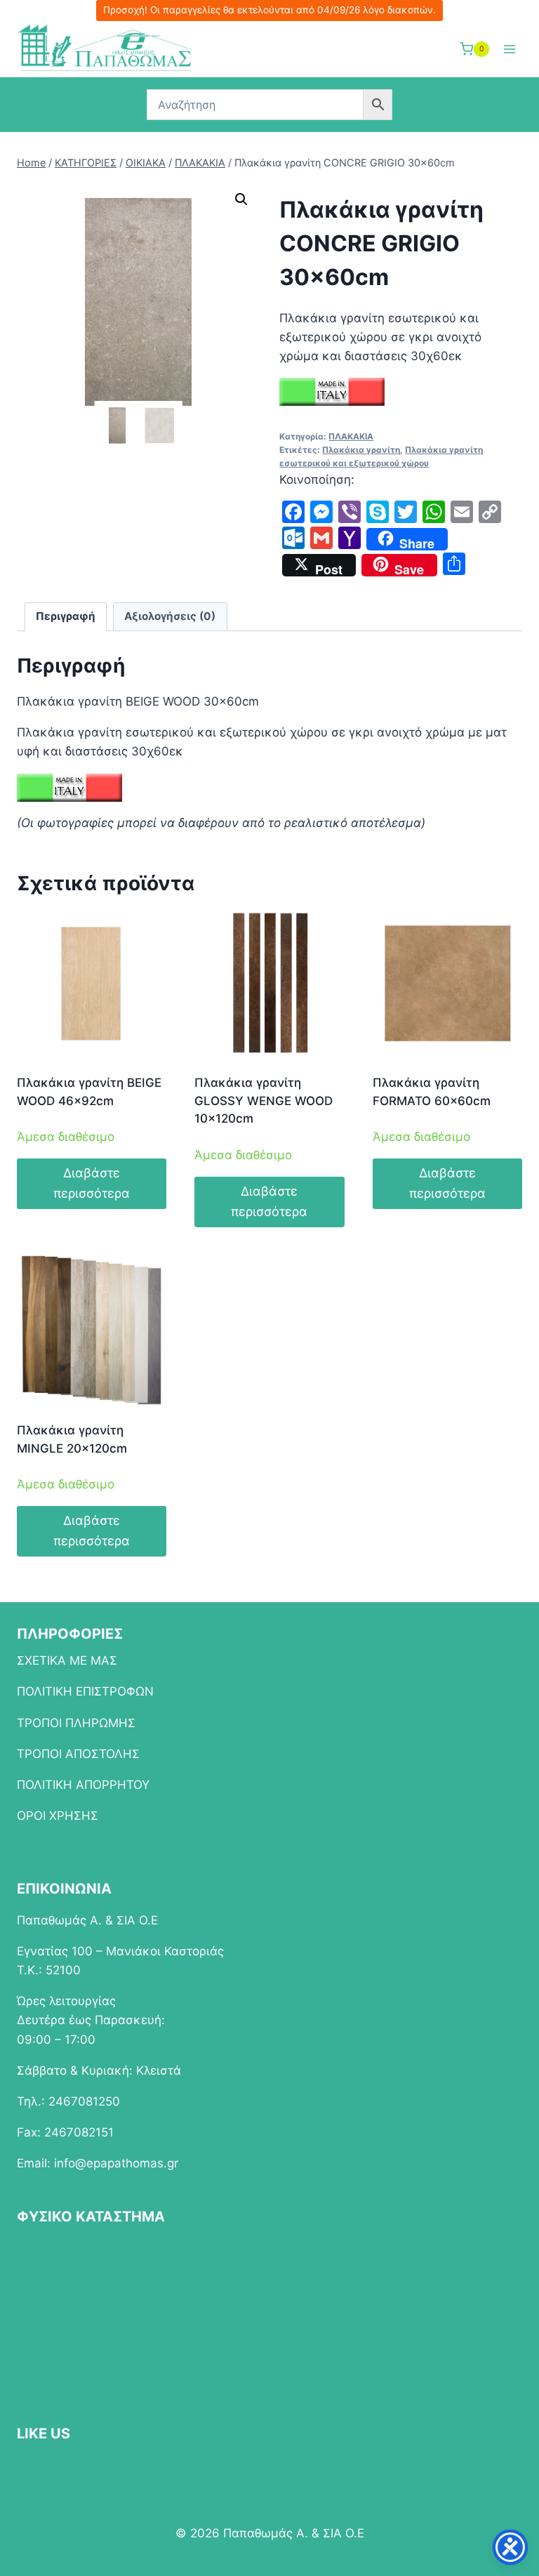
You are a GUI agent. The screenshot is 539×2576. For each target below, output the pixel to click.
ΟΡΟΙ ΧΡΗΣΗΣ (58, 1816)
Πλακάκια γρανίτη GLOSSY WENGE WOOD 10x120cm (264, 1101)
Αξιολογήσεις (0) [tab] (170, 616)
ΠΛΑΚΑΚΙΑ (351, 436)
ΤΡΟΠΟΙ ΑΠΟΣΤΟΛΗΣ (78, 1754)
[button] (241, 199)
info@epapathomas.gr (116, 2163)
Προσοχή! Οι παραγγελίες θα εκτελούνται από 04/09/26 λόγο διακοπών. (269, 10)
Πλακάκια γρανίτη (361, 450)
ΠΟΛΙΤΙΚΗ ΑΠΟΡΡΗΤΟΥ (83, 1785)
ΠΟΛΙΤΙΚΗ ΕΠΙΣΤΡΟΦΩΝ (85, 1691)
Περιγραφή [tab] (66, 616)
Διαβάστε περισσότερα (92, 1183)
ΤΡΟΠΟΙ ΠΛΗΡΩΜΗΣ (76, 1723)
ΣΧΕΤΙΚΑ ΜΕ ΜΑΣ (67, 1660)
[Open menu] (509, 49)
